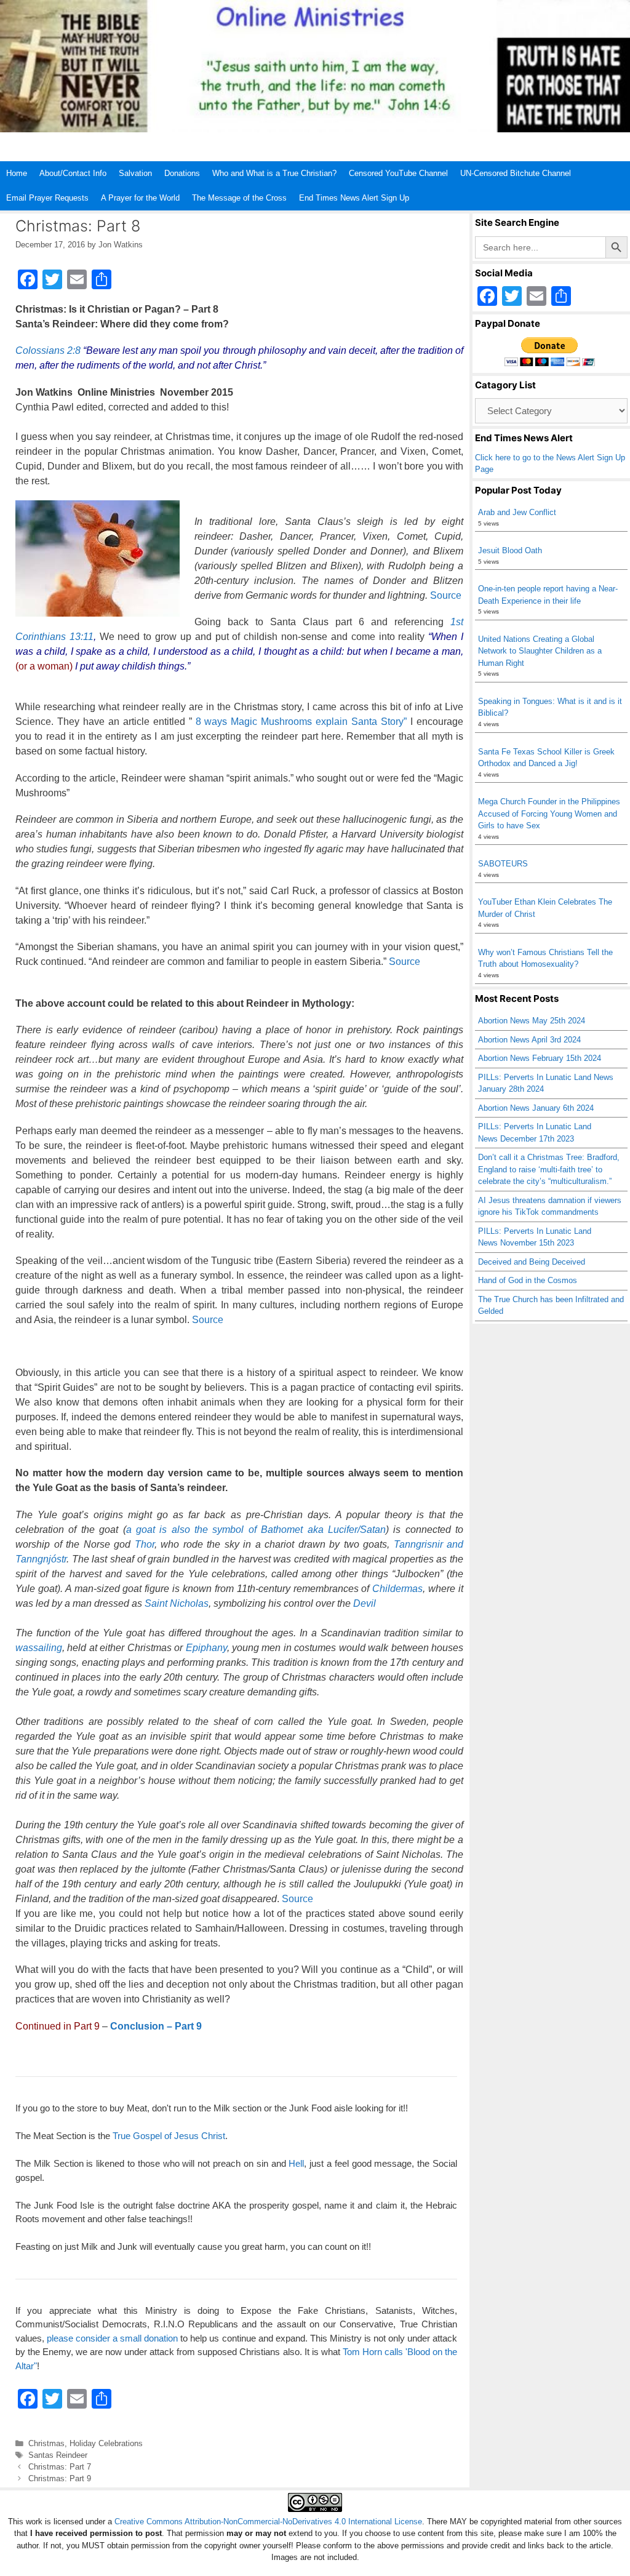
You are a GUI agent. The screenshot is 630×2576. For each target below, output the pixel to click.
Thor (145, 1544)
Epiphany (206, 1648)
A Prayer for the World (140, 198)
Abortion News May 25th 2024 (532, 1021)
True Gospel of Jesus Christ (169, 2136)
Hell (296, 2163)
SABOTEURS (503, 864)
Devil (365, 1603)
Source (446, 595)
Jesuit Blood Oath (510, 550)
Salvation (135, 173)
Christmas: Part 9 (60, 2478)
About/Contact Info (73, 173)
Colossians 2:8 (48, 350)
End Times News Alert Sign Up (354, 198)
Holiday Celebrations (106, 2443)
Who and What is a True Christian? (274, 173)
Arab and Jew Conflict (517, 512)
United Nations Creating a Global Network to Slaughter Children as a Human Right (540, 651)
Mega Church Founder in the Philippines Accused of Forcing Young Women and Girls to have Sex (549, 814)
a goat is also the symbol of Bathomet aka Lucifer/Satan (256, 1530)
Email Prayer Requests (47, 198)
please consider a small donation (112, 2338)
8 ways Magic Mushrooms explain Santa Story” (301, 722)
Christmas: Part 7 (60, 2467)
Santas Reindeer (58, 2455)
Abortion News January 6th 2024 (536, 1108)
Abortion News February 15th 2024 (540, 1058)
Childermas (397, 1589)
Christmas (46, 2443)
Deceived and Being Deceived (532, 1262)
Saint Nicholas (177, 1603)
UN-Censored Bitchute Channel (516, 173)
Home (17, 173)
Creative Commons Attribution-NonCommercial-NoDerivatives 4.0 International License (268, 2522)
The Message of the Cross (239, 198)
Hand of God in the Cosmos (528, 1280)
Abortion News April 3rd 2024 (529, 1040)
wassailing (39, 1648)
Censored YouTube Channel (398, 173)
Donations (182, 173)
